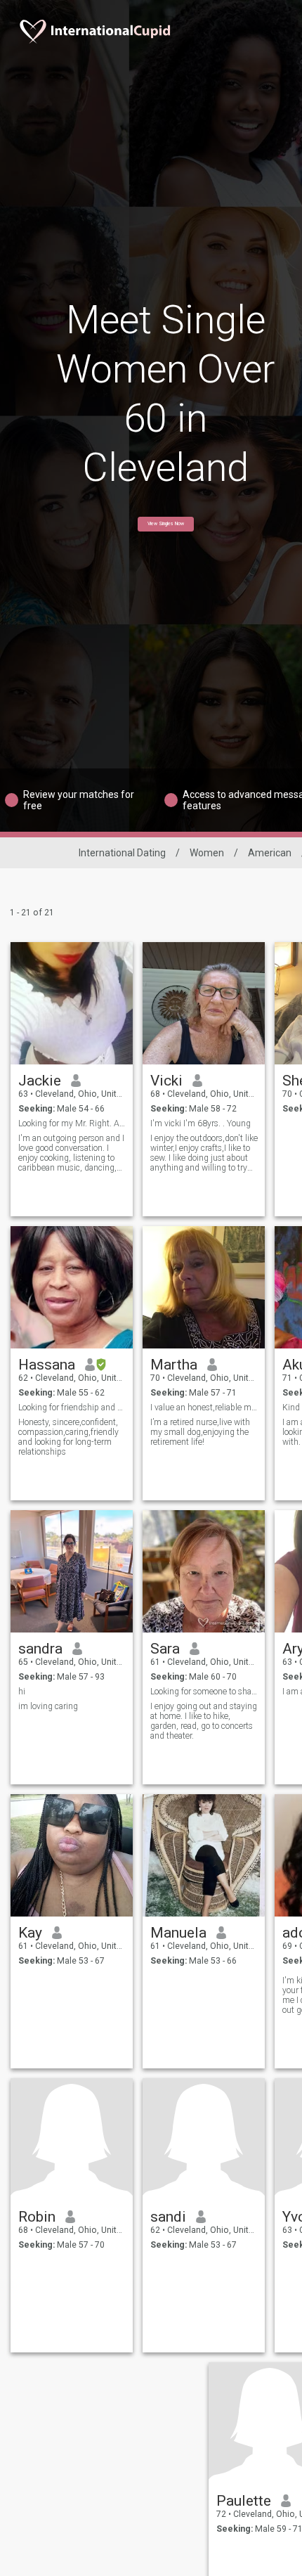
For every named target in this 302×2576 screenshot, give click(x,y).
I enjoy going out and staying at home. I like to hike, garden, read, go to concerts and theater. (204, 1721)
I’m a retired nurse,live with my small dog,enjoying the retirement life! (200, 1432)
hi (22, 1692)
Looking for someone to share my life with (204, 1692)
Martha (174, 1365)
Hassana (47, 1365)
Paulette (244, 2501)
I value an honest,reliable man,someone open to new (204, 1408)
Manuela (178, 1933)
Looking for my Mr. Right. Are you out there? (72, 1123)
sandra (40, 1649)
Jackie (40, 1081)
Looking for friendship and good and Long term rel (72, 1408)
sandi (168, 2217)
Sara (165, 1649)
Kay (30, 1933)
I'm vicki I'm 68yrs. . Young (201, 1123)
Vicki (166, 1081)
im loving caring (48, 1706)
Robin (37, 2217)
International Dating (122, 853)
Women (207, 853)
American (270, 853)
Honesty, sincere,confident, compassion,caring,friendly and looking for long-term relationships (68, 1437)
